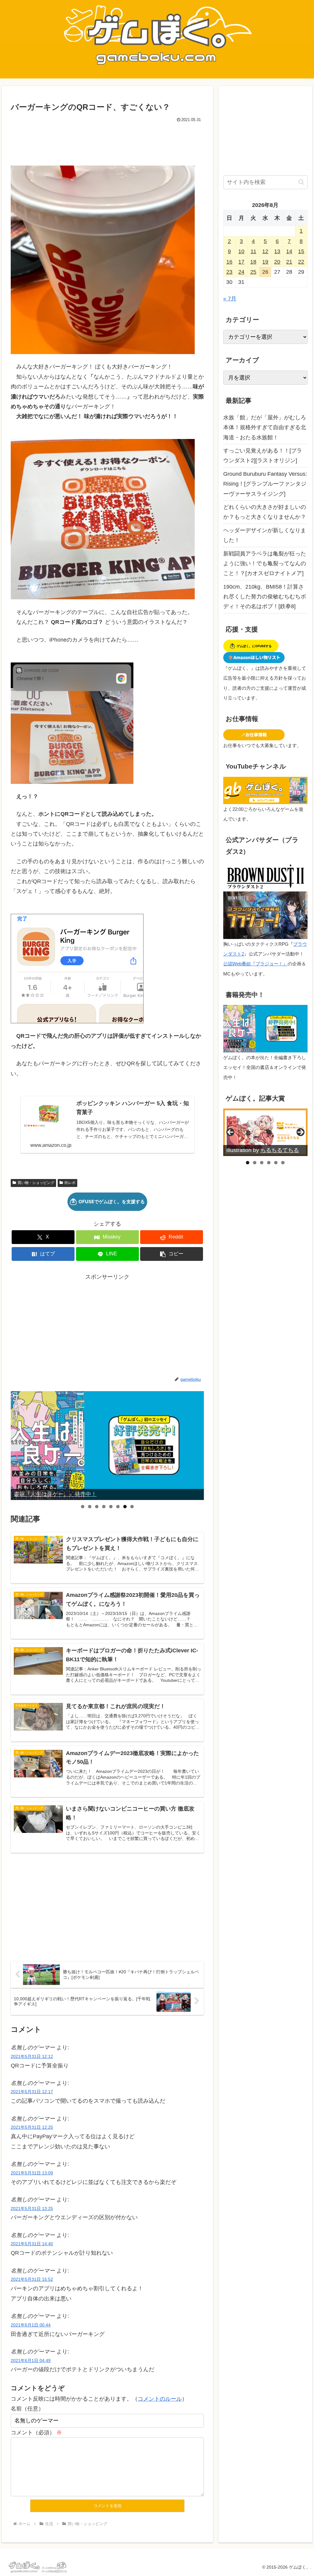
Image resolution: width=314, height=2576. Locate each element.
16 (229, 262)
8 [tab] (132, 1507)
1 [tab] (83, 1507)
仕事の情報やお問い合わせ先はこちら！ (63, 1494)
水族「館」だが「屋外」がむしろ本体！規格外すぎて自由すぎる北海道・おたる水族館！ (265, 427)
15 (301, 251)
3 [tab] (97, 1507)
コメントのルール (160, 2399)
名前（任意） (27, 2409)
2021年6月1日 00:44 (31, 2325)
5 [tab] (111, 1507)
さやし (269, 1150)
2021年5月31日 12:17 (32, 2092)
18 (253, 262)
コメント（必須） (36, 2433)
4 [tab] (104, 1507)
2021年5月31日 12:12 (32, 2056)
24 (241, 272)
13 (277, 251)
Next (197, 1445)
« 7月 (230, 299)
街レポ (70, 1183)
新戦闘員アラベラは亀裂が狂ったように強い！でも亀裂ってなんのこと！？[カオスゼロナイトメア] (265, 564)
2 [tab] (90, 1507)
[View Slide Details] (107, 1445)
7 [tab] (125, 1507)
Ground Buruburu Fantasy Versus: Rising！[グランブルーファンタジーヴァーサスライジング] (265, 484)
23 (229, 272)
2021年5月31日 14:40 (32, 2244)
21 (289, 262)
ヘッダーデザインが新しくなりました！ (265, 535)
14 (289, 251)
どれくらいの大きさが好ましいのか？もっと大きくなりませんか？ (265, 512)
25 (253, 272)
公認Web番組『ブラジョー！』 (255, 964)
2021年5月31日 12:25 (32, 2127)
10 (241, 251)
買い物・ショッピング (36, 1183)
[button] (172, 1254)
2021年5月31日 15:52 (32, 2279)
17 (241, 262)
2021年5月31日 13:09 (32, 2173)
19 (265, 262)
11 (253, 251)
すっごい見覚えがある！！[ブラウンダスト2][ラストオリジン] (263, 456)
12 (265, 251)
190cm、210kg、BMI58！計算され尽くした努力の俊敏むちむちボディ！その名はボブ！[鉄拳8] (265, 597)
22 (301, 262)
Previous (18, 1445)
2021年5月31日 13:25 (32, 2208)
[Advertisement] (107, 143)
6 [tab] (118, 1507)
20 (277, 262)
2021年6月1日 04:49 (31, 2360)
